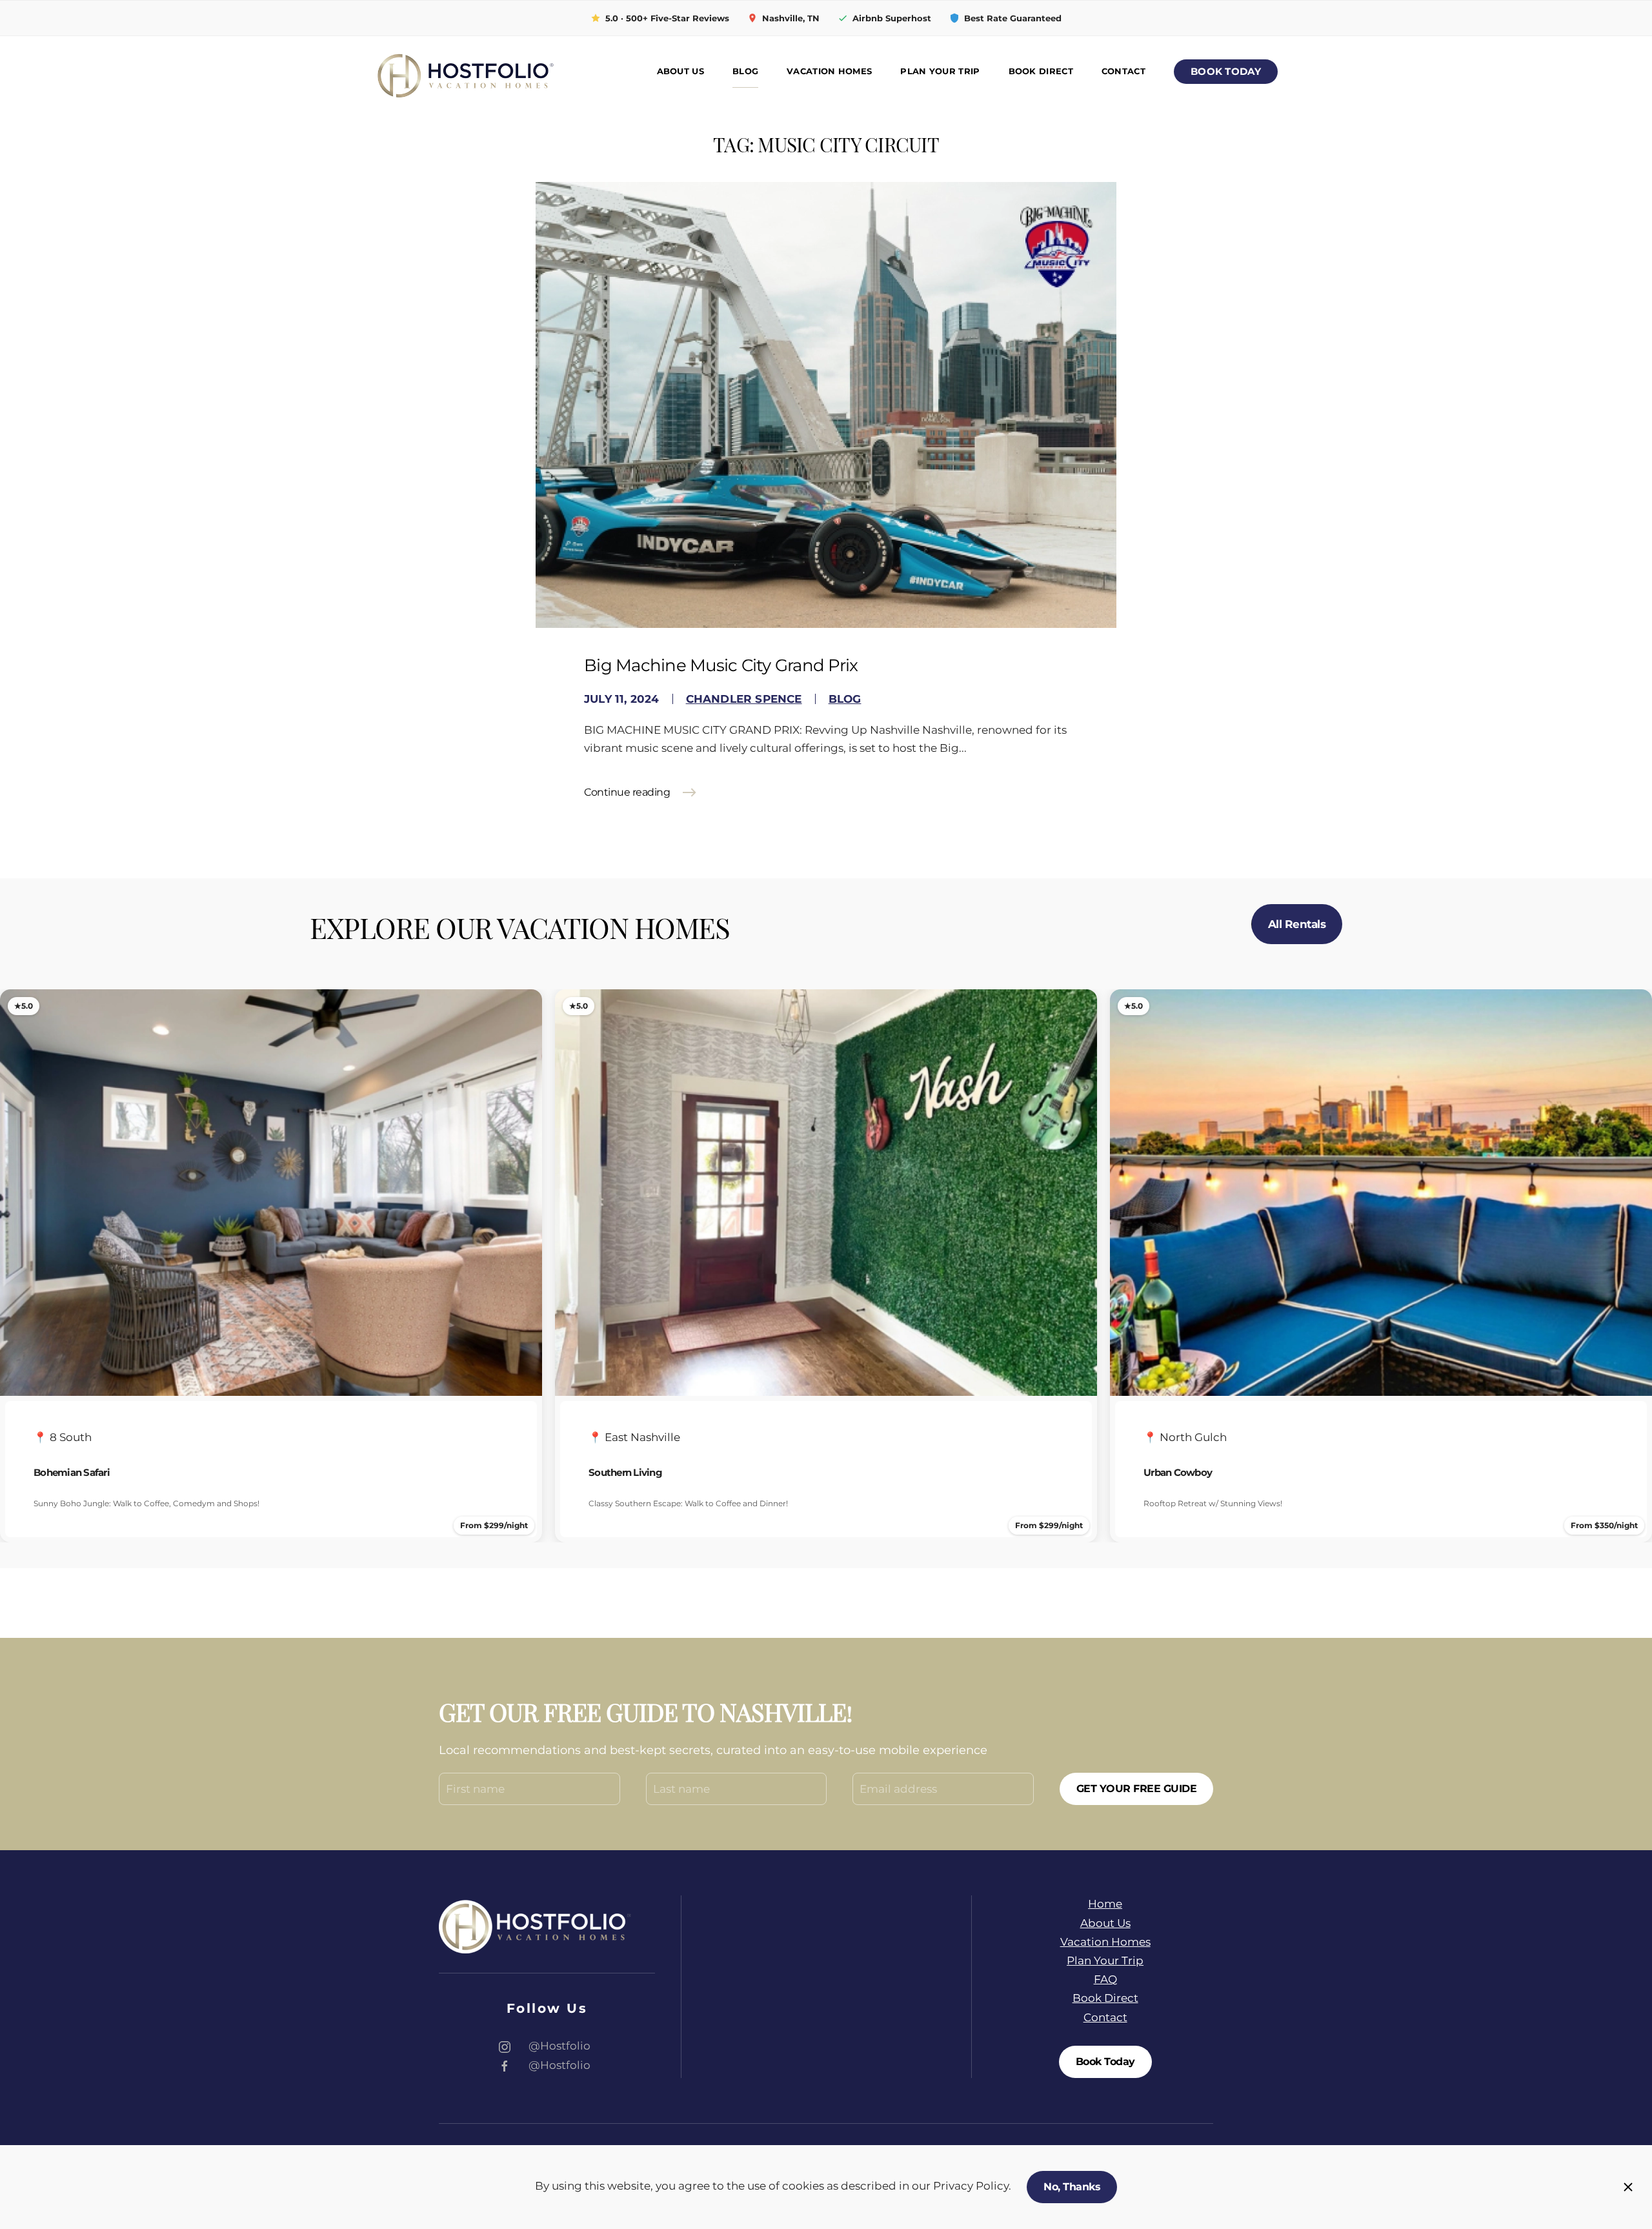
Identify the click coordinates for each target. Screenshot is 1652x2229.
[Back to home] (465, 72)
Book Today (1226, 72)
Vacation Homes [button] (829, 71)
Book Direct (1041, 71)
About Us (680, 71)
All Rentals (1297, 924)
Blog (745, 71)
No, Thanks (1072, 2187)
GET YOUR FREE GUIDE (1137, 1789)
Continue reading (627, 792)
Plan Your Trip (940, 71)
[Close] (1628, 2187)
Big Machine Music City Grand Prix (721, 665)
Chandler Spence (744, 699)
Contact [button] (1123, 71)
